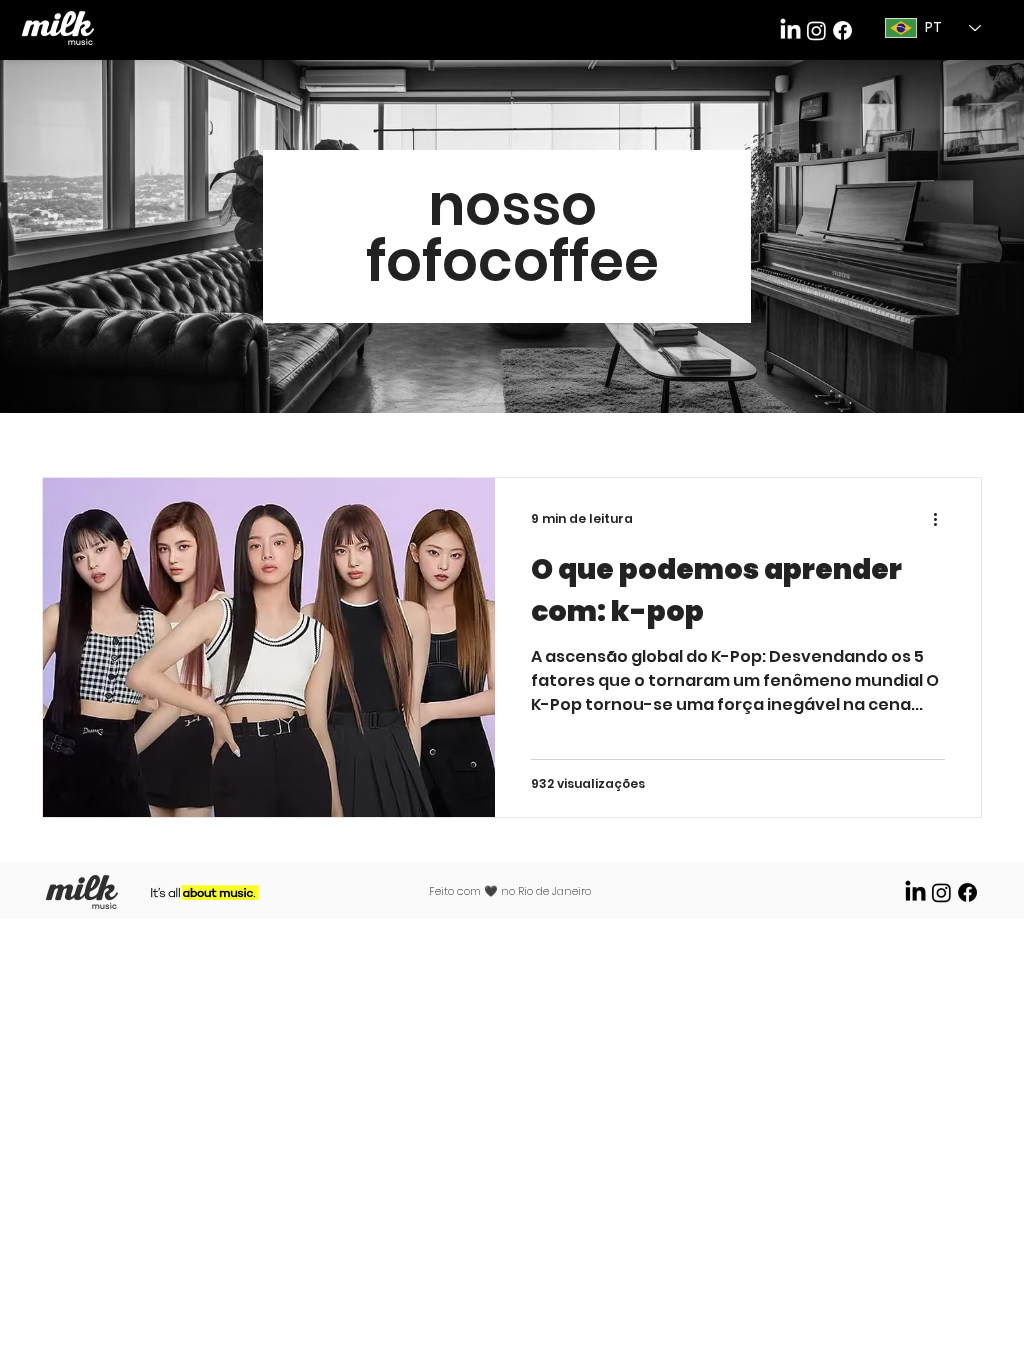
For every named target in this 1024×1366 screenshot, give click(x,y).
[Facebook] (842, 30)
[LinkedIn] (790, 30)
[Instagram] (941, 892)
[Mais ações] (942, 519)
